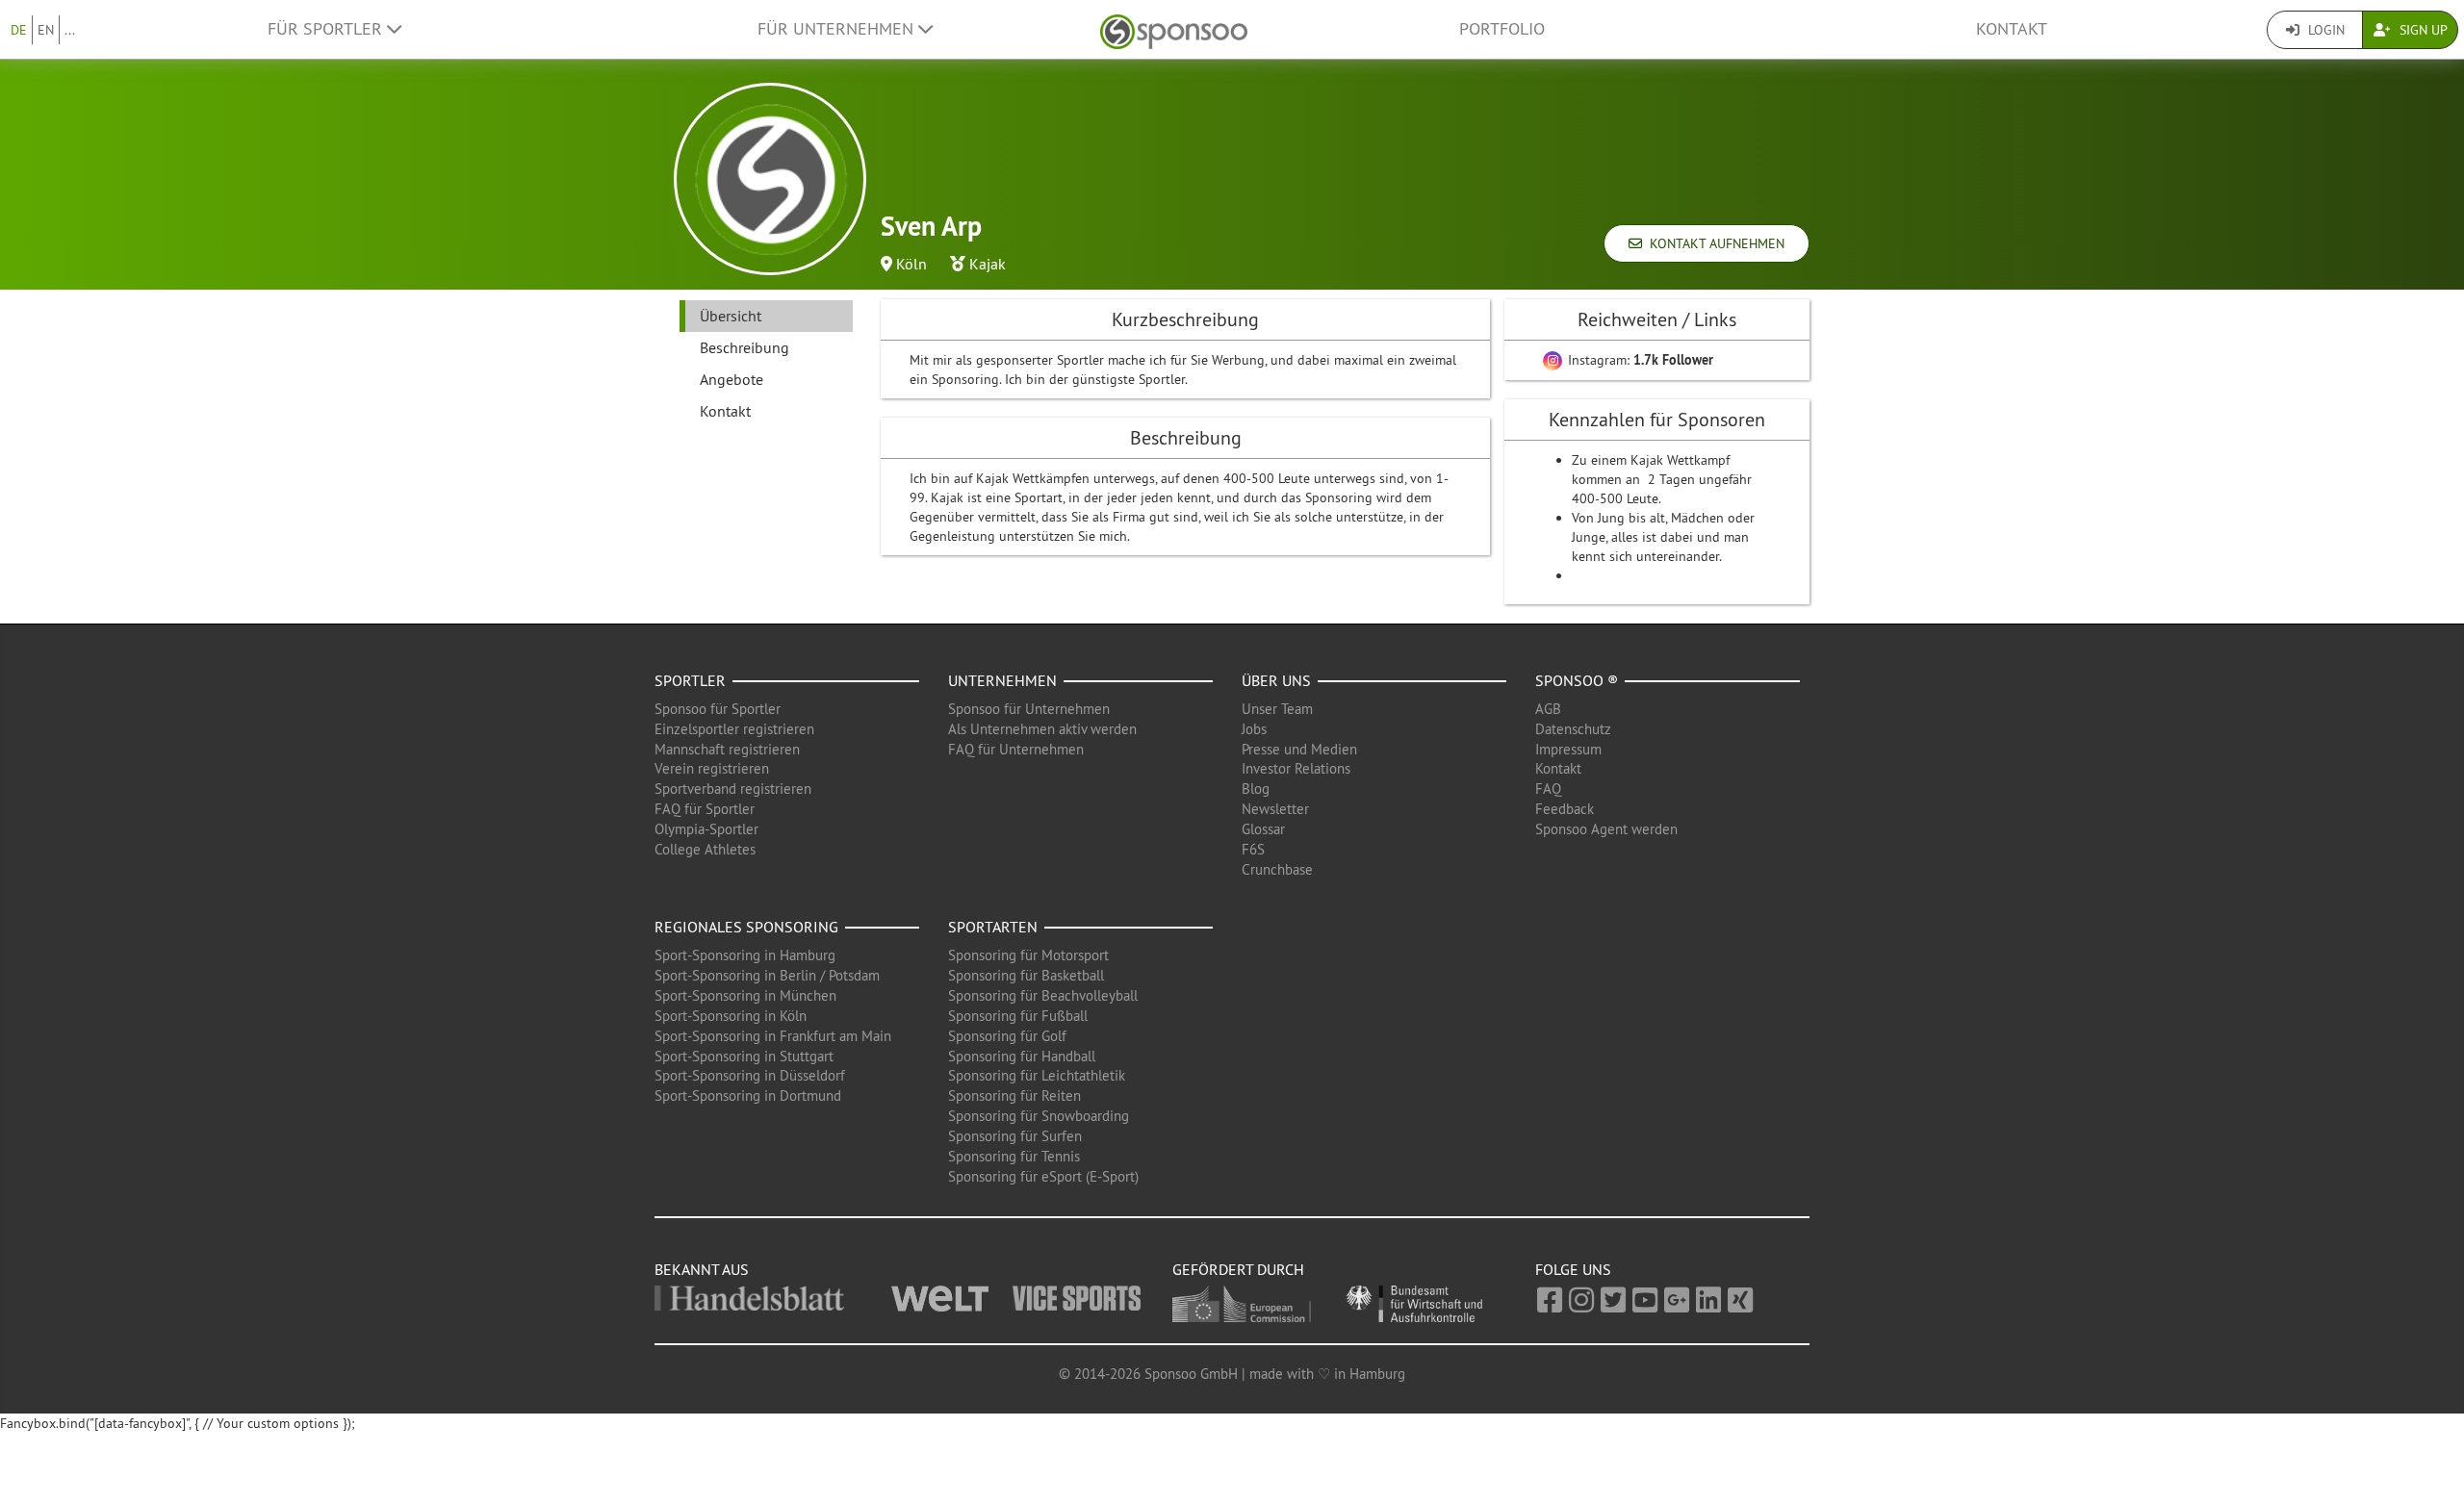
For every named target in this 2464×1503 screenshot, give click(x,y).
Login (2324, 30)
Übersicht (731, 316)
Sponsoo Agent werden (1606, 829)
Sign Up (2422, 30)
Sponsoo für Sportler (718, 709)
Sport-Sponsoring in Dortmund (748, 1095)
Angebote (731, 379)
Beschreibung (744, 347)
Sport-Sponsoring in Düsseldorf (750, 1075)
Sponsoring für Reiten (1014, 1095)
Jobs (1254, 729)
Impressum (1568, 749)
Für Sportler (327, 29)
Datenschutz (1573, 729)
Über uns (1276, 680)
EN (46, 30)
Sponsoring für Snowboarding (1039, 1116)
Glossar (1263, 829)
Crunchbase (1277, 869)
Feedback (1565, 809)
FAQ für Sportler (705, 809)
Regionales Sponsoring (746, 927)
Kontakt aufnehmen (1713, 243)
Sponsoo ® (1577, 680)
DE (19, 30)
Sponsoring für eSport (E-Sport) (1043, 1176)
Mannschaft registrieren (727, 749)
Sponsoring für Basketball (1026, 975)
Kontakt (2012, 29)
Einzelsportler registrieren (734, 729)
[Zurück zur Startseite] (1174, 29)
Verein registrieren (712, 768)
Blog (1256, 789)
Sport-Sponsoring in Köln (731, 1016)
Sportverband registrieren (733, 789)
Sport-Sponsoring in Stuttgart (744, 1056)
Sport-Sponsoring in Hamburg (745, 955)
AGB (1548, 709)
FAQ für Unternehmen (1016, 749)
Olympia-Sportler (706, 829)
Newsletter (1275, 809)
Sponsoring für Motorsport (1028, 955)
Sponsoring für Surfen (1015, 1136)
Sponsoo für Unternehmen (1029, 709)
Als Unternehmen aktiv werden (1042, 729)
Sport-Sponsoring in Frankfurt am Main (773, 1036)
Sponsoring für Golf (1007, 1036)
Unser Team (1277, 709)
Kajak (988, 264)
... (70, 30)
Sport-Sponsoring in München (745, 995)
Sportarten (993, 927)
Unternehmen (1002, 680)
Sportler (690, 680)
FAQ (1548, 789)
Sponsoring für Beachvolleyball (1043, 995)
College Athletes (705, 849)
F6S (1253, 849)
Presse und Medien (1299, 749)
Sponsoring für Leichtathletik (1037, 1075)
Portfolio (1502, 29)
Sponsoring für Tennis (1014, 1156)
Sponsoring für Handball (1022, 1056)
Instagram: (1639, 360)
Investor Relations (1296, 768)
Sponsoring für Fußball (1018, 1016)
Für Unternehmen (838, 29)
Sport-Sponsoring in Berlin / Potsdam (767, 975)
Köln (911, 264)
